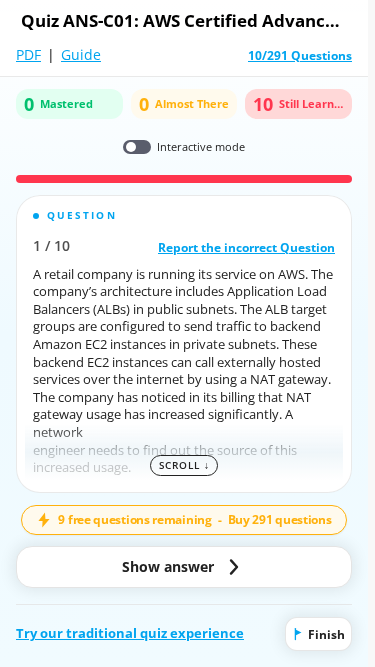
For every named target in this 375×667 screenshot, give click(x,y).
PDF (28, 54)
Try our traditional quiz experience (130, 633)
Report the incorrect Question (246, 247)
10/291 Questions (300, 56)
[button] (184, 344)
